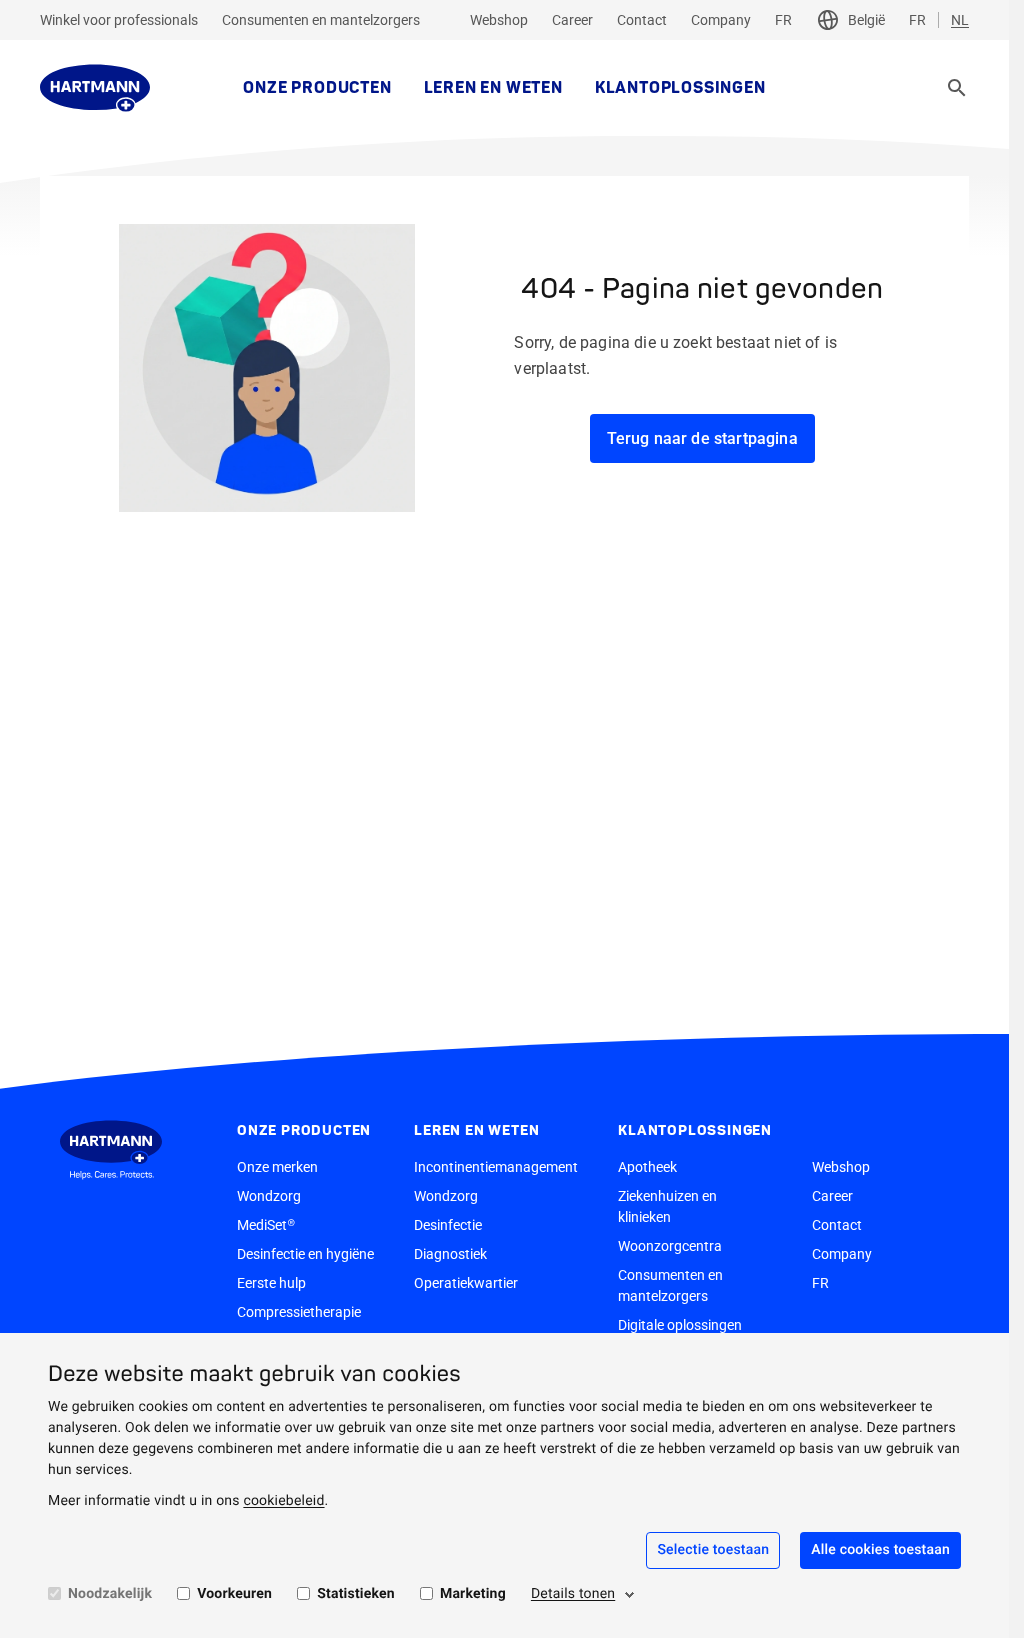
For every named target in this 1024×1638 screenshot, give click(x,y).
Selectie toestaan (713, 1550)
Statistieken (356, 1594)
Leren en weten (493, 88)
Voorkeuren (234, 1594)
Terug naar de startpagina (702, 438)
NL (960, 20)
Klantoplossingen (680, 88)
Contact (642, 20)
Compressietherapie (299, 1312)
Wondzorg (269, 1196)
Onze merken (277, 1167)
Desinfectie (448, 1225)
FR (783, 20)
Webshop (499, 20)
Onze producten (317, 88)
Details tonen (573, 1594)
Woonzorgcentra (670, 1246)
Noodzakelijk (110, 1594)
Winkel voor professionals (119, 20)
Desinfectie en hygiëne (305, 1254)
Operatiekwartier (466, 1283)
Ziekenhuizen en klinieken (667, 1206)
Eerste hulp (271, 1283)
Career (572, 20)
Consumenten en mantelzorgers (321, 20)
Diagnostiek (450, 1254)
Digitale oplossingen (680, 1325)
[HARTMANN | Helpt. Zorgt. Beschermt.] (95, 88)
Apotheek (647, 1167)
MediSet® (266, 1225)
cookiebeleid (283, 1501)
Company (721, 20)
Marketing (473, 1594)
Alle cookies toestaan (880, 1550)
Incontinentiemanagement (496, 1167)
